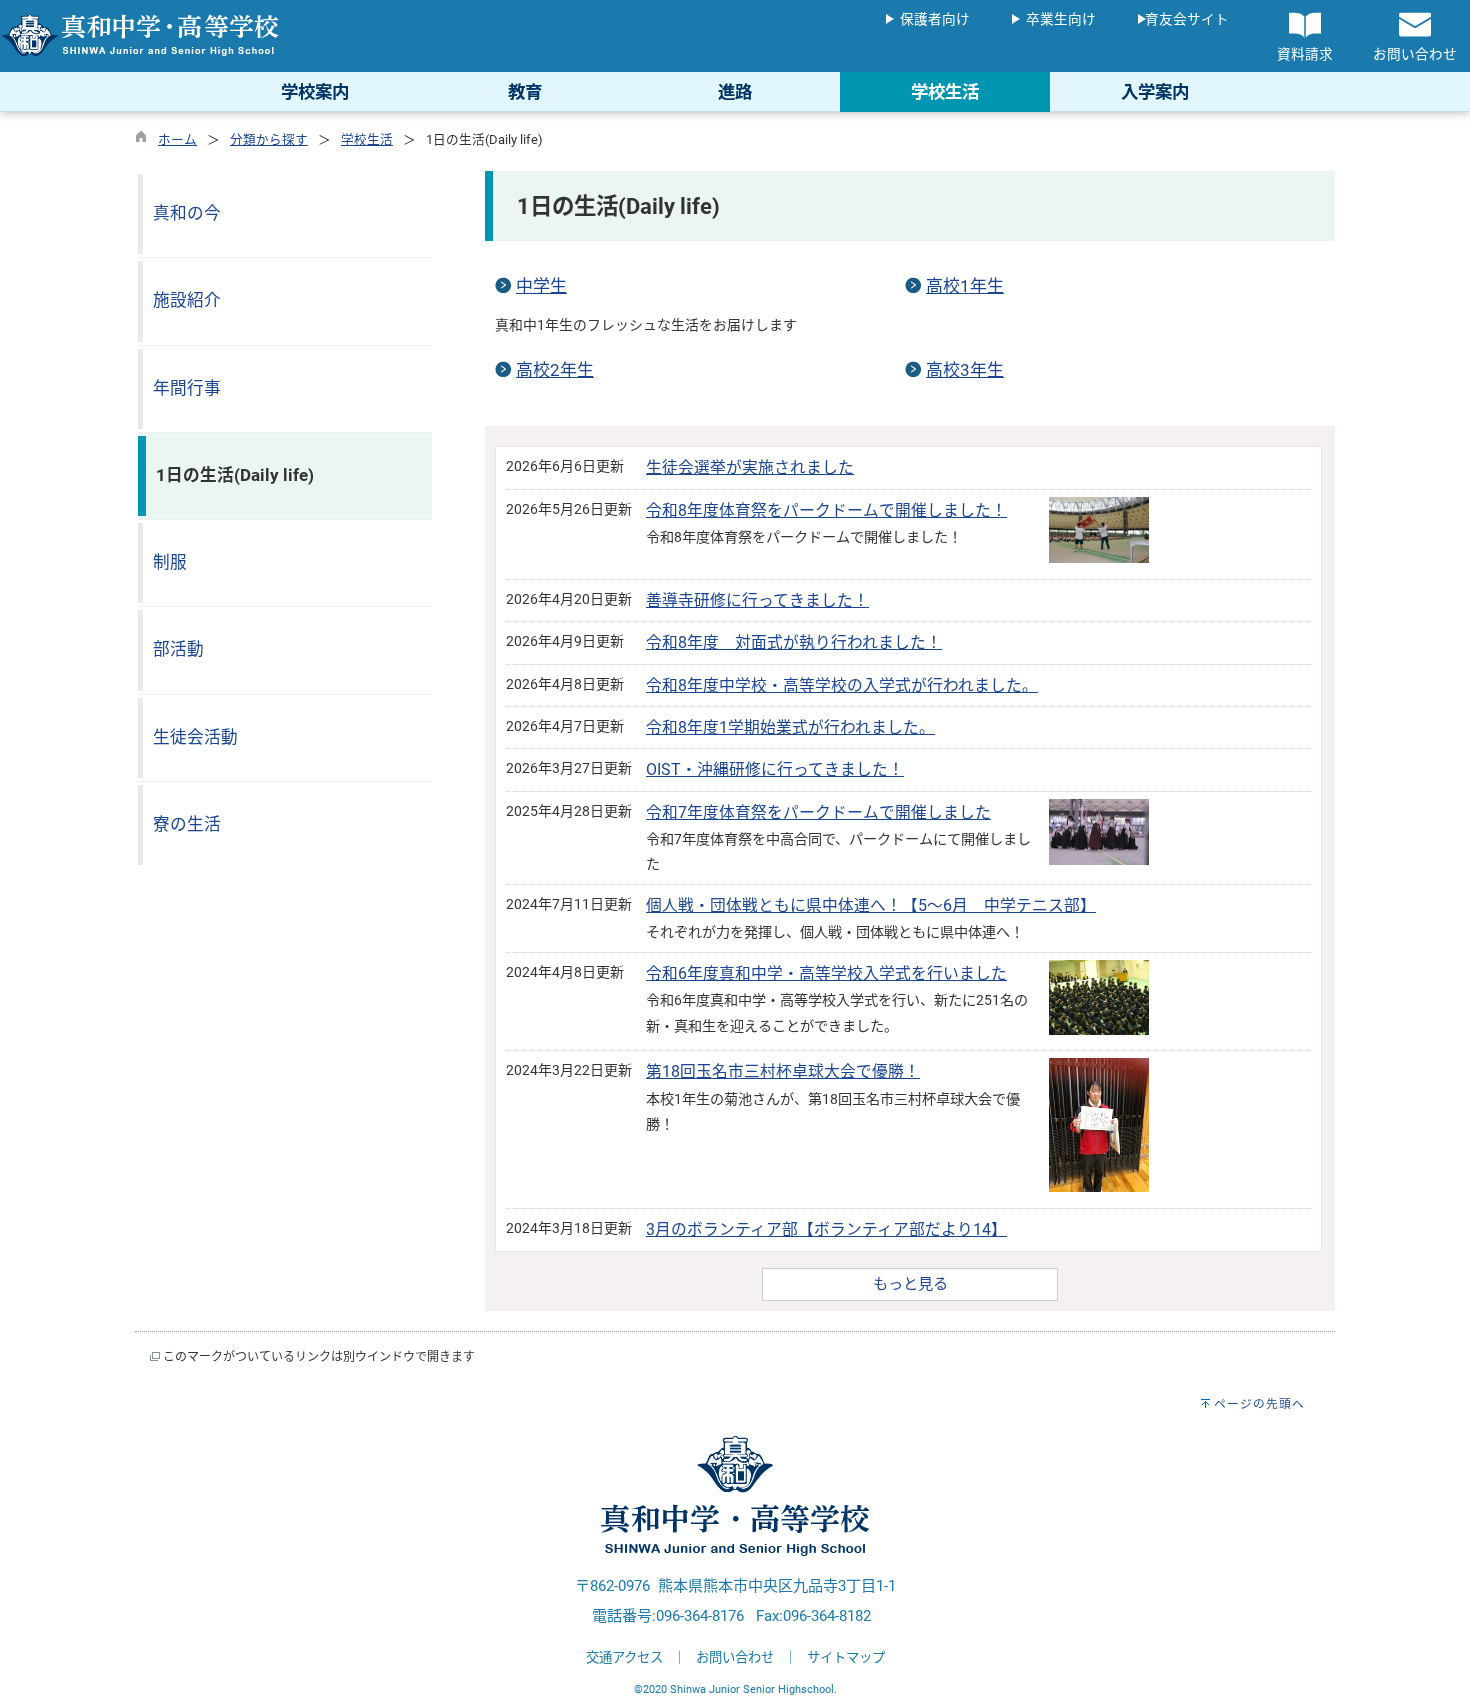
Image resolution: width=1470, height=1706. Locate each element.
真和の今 (187, 213)
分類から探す (269, 139)
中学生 (541, 286)
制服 (170, 562)
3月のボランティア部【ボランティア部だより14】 (826, 1229)
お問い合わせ (735, 1657)
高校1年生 (965, 286)
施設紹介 (187, 300)
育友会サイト (1187, 19)
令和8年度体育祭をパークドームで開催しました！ (826, 510)
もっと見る (910, 1284)
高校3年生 (965, 370)
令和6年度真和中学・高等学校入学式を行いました (826, 973)
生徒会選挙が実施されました (750, 467)
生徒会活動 (195, 737)
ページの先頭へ (1259, 1404)
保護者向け (935, 19)
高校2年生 (555, 370)
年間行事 (187, 388)
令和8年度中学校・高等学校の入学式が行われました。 (842, 685)
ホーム (177, 139)
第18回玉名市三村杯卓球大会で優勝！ (783, 1071)
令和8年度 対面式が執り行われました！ (794, 642)
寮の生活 (187, 824)
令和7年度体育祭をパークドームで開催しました (818, 812)
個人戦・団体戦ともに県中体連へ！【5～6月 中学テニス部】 (871, 905)
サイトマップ (846, 1657)
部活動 (178, 649)
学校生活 (367, 139)
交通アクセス (624, 1657)
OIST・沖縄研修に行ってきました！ (775, 769)
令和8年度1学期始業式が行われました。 (790, 727)
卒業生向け (1061, 19)
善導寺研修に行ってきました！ (757, 600)
